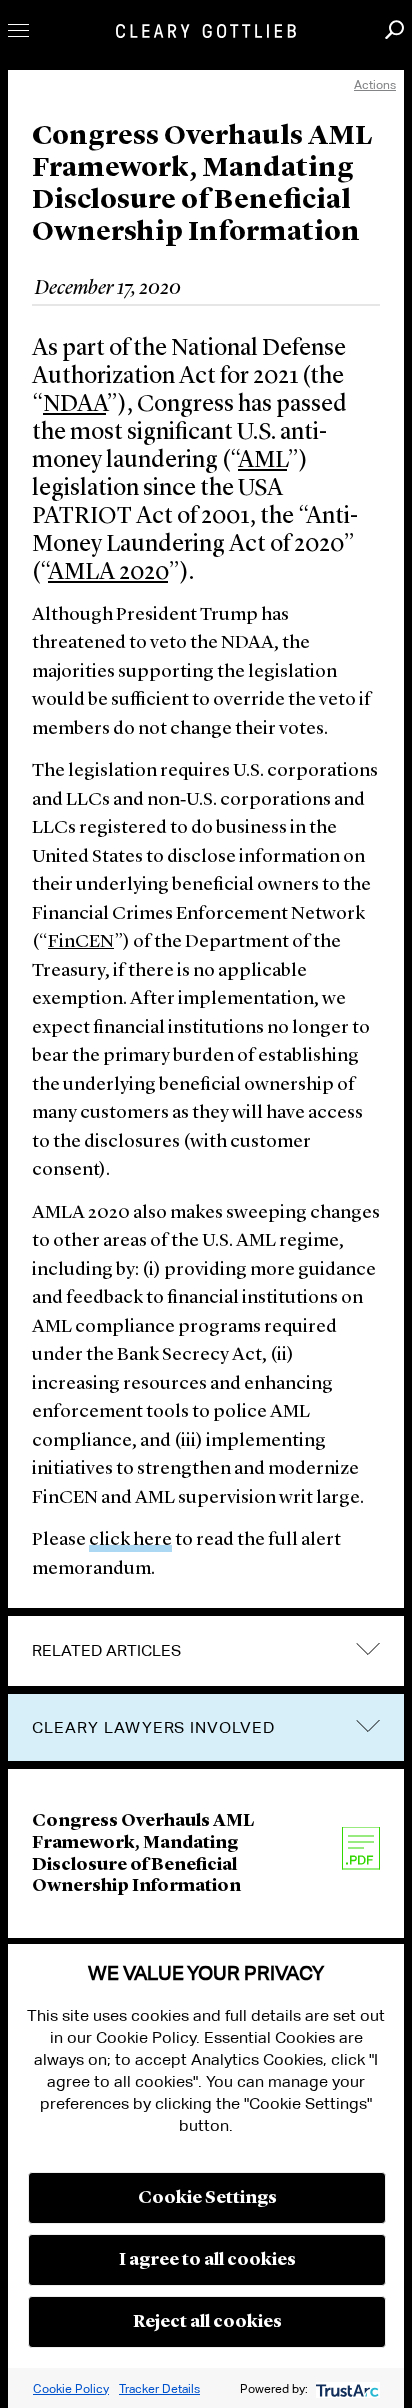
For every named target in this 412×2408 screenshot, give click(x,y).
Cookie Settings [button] (207, 2198)
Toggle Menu (18, 30)
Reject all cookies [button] (207, 2322)
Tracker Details (159, 2388)
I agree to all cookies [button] (207, 2260)
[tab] (206, 1651)
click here (130, 1540)
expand (368, 1649)
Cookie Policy (71, 2388)
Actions (375, 84)
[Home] (206, 31)
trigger (368, 1725)
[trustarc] (345, 2388)
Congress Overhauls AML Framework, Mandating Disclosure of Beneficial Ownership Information (143, 1853)
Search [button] (394, 29)
